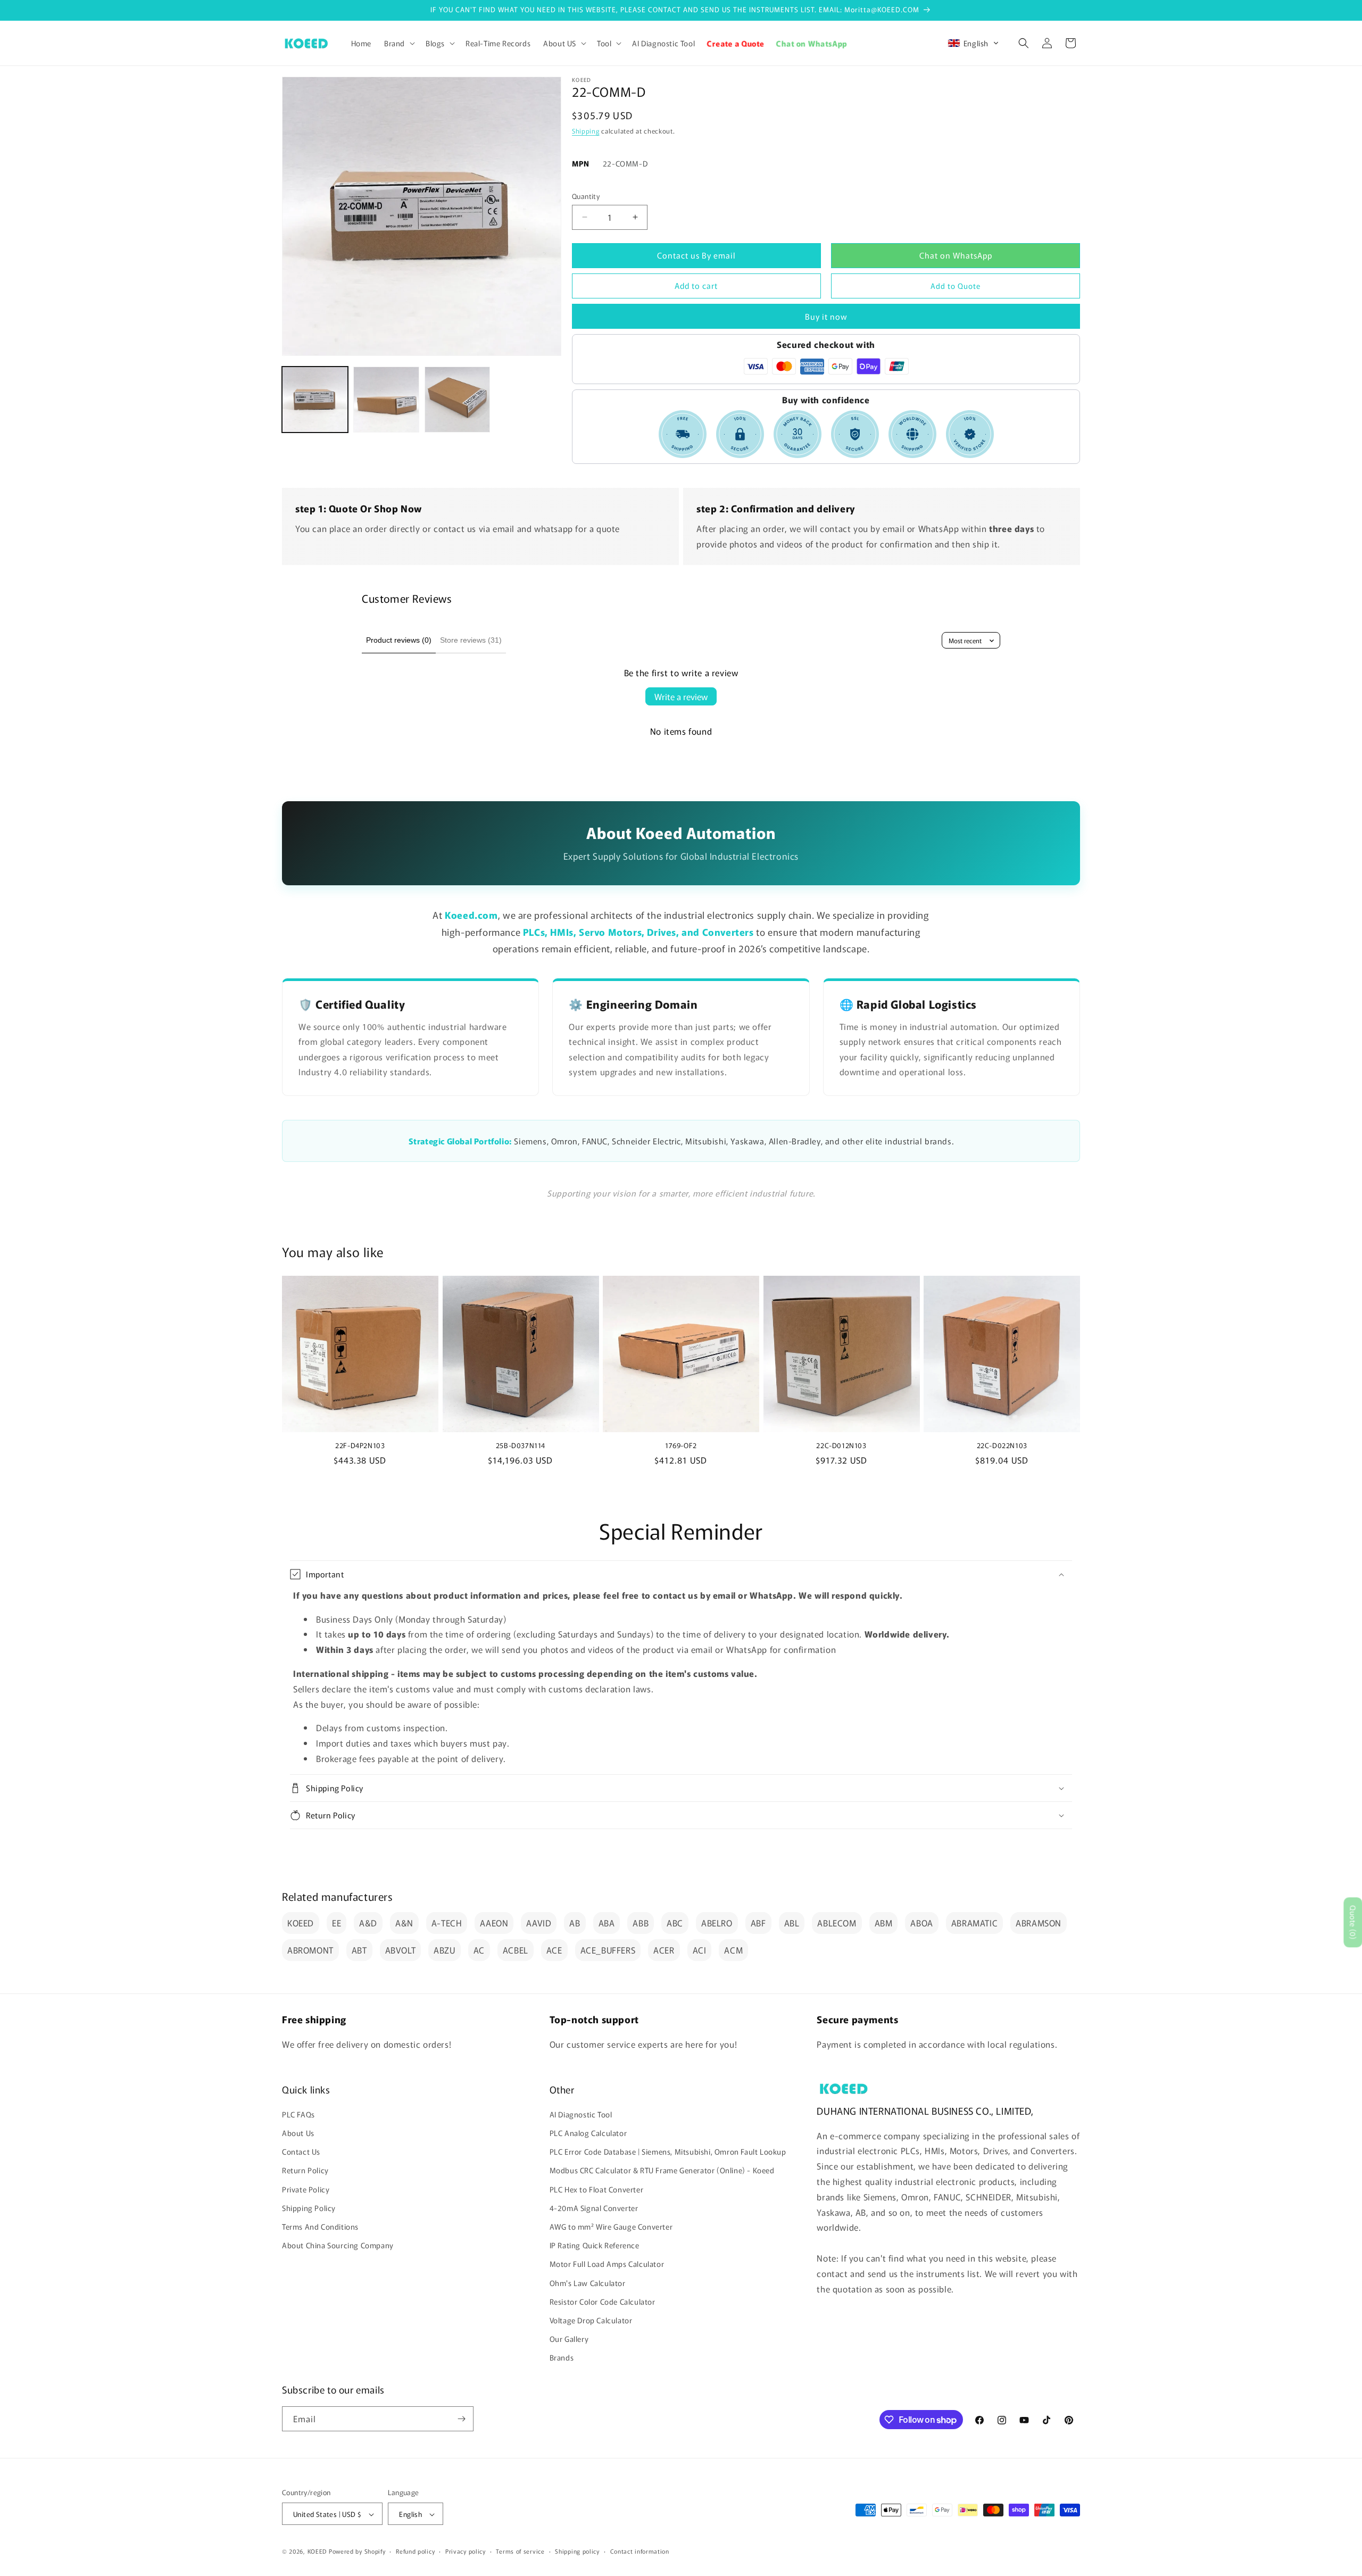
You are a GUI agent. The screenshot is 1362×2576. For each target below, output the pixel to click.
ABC (675, 1923)
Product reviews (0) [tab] (399, 640)
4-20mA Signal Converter (594, 2208)
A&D (368, 1923)
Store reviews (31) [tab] (471, 640)
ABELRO (717, 1923)
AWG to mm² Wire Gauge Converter (611, 2226)
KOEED (301, 1923)
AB (575, 1923)
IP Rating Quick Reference (595, 2245)
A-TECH (447, 1923)
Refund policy (415, 2551)
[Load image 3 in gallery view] (458, 400)
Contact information (640, 2551)
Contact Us (301, 2151)
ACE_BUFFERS (608, 1950)
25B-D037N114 (521, 1446)
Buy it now (826, 316)
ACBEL (516, 1950)
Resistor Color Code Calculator (603, 2301)
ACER (664, 1950)
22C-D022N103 (1002, 1446)
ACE (554, 1950)
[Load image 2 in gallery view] (386, 400)
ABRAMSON (1039, 1923)
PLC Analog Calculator (588, 2133)
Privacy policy (466, 2551)
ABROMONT (310, 1950)
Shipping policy (577, 2551)
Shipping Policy (309, 2208)
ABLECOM (837, 1923)
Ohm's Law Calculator (588, 2283)
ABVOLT (401, 1950)
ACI (700, 1950)
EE (337, 1923)
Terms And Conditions (320, 2226)
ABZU (444, 1950)
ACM (733, 1950)
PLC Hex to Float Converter (597, 2189)
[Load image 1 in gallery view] (315, 400)
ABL (792, 1923)
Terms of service (520, 2551)
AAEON (494, 1923)
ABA (607, 1923)
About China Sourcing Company (338, 2245)
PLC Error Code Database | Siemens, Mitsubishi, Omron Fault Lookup (668, 2151)
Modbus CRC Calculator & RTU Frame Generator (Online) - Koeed (662, 2171)
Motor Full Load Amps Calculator (607, 2264)
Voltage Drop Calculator (591, 2320)
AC (479, 1950)
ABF (758, 1923)
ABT (359, 1950)
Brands (562, 2358)
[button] (398, 43)
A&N (404, 1923)
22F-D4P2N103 (360, 1446)
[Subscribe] (461, 2419)
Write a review (681, 696)
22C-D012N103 (841, 1446)
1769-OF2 (681, 1446)
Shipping (586, 131)
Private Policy (306, 2189)
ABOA (921, 1923)
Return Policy (305, 2171)
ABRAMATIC (974, 1923)
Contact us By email (696, 255)
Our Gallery (569, 2339)
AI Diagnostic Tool (581, 2114)
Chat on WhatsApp (956, 255)
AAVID (539, 1923)
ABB (641, 1923)
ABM (884, 1923)
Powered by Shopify (357, 2552)
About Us (298, 2133)
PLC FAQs (298, 2114)
